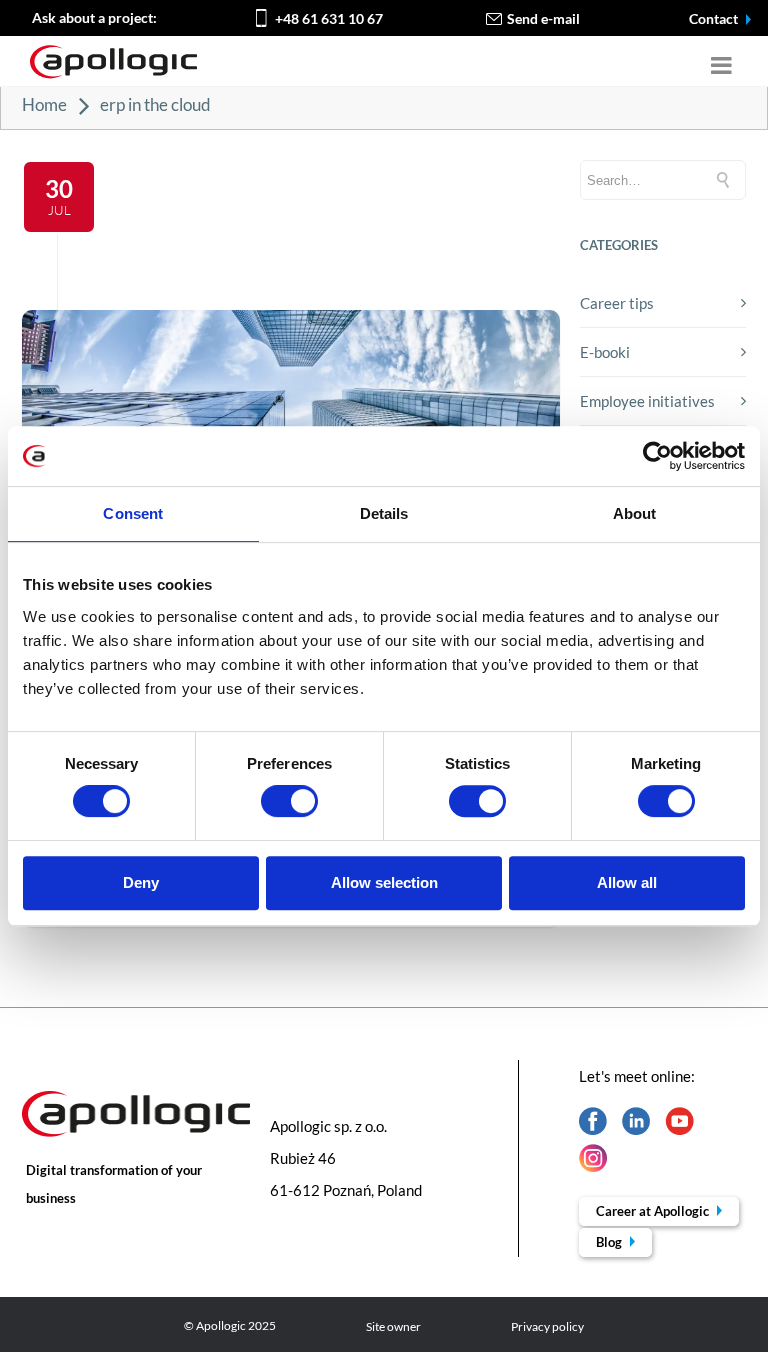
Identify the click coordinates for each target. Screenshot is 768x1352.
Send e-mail (543, 18)
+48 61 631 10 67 (329, 18)
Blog (610, 1242)
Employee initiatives (647, 401)
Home (44, 104)
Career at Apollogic (654, 1211)
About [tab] (635, 513)
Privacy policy (547, 1326)
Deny (141, 882)
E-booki (605, 352)
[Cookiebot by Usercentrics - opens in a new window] (657, 456)
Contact (715, 18)
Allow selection (384, 882)
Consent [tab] (133, 513)
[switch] (289, 801)
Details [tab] (384, 513)
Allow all (627, 882)
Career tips (617, 303)
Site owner (393, 1326)
